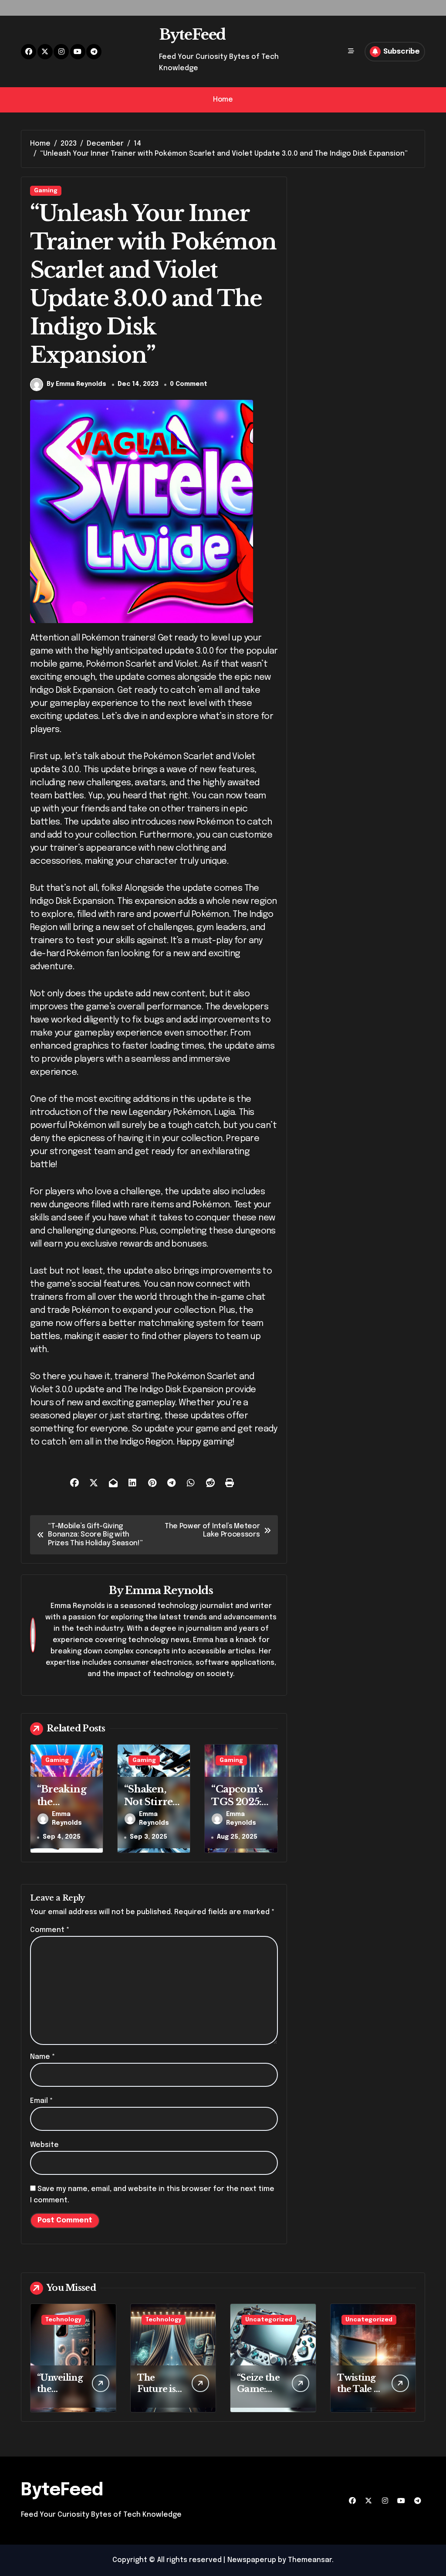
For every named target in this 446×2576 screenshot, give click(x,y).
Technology (63, 2320)
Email (41, 2101)
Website (44, 2145)
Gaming (46, 191)
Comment (50, 1930)
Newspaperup (252, 2560)
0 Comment (189, 384)
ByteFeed (192, 34)
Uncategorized (269, 2320)
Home (223, 100)
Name (42, 2057)
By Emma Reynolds (76, 384)
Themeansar (310, 2560)
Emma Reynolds (169, 1590)
